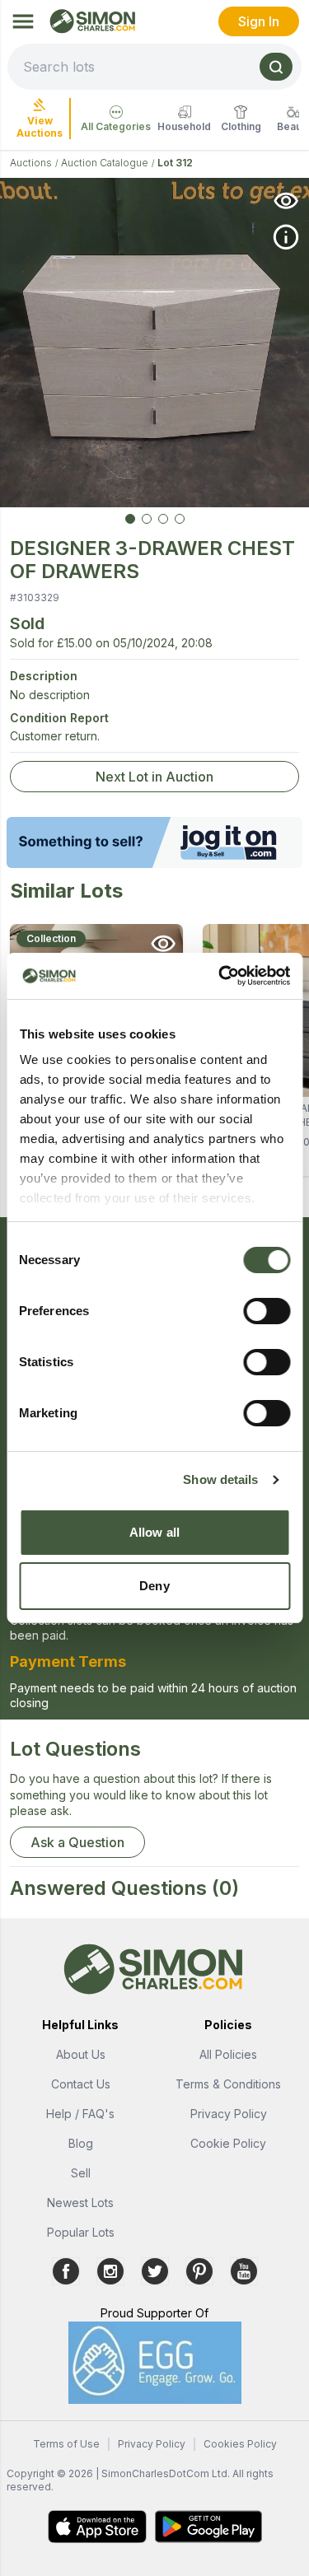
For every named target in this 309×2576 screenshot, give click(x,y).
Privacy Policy (229, 2114)
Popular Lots (81, 2232)
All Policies (228, 2054)
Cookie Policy (228, 2143)
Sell (81, 2173)
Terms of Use (66, 2444)
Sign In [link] (259, 21)
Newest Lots (80, 2203)
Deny (154, 1586)
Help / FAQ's (80, 2114)
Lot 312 (175, 163)
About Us (81, 2054)
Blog (81, 2143)
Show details (220, 1479)
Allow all (154, 1532)
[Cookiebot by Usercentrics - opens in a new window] (220, 976)
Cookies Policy (240, 2444)
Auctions (31, 163)
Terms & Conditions (228, 2084)
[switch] (267, 1311)
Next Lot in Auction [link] (154, 777)
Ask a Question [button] (77, 1842)
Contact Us (81, 2084)
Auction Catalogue (105, 163)
